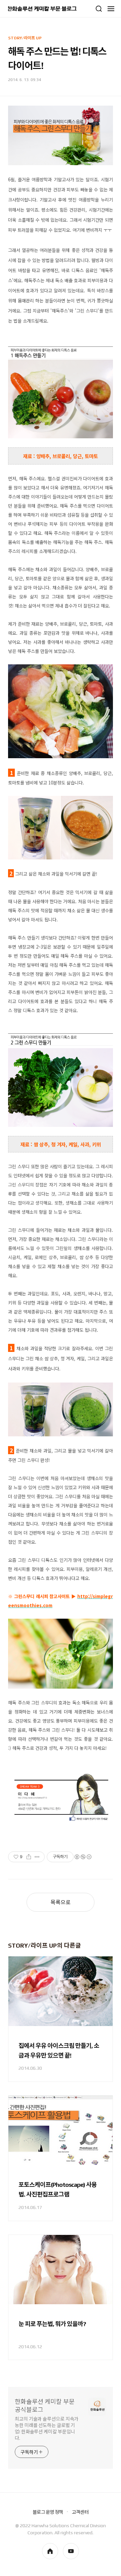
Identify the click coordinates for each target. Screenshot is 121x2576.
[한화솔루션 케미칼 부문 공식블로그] (42, 9)
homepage (50, 2551)
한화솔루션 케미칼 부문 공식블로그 (45, 2406)
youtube (71, 2551)
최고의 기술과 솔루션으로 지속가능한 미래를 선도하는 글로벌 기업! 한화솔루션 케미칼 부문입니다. (47, 2428)
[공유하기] (29, 1857)
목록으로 (61, 1902)
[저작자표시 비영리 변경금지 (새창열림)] (83, 1857)
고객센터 (80, 2512)
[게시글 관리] (37, 1857)
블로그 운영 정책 (48, 2512)
